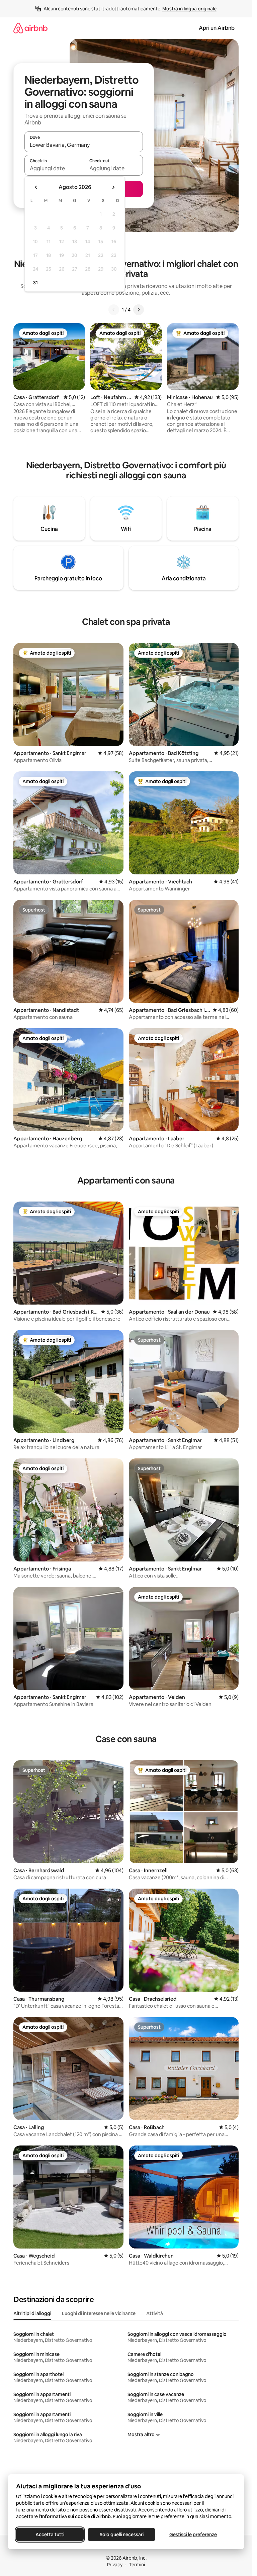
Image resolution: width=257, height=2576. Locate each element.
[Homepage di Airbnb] (30, 28)
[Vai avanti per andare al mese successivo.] (113, 187)
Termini (137, 2565)
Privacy (115, 2565)
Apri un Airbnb (217, 28)
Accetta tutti (50, 2535)
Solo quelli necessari (122, 2535)
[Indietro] (114, 310)
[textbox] (54, 168)
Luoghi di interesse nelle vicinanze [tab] (99, 2313)
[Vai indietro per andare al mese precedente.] (36, 187)
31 (35, 283)
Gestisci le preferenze (193, 2535)
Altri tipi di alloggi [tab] (32, 2313)
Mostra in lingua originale (189, 9)
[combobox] (84, 145)
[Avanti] (139, 310)
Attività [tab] (155, 2313)
